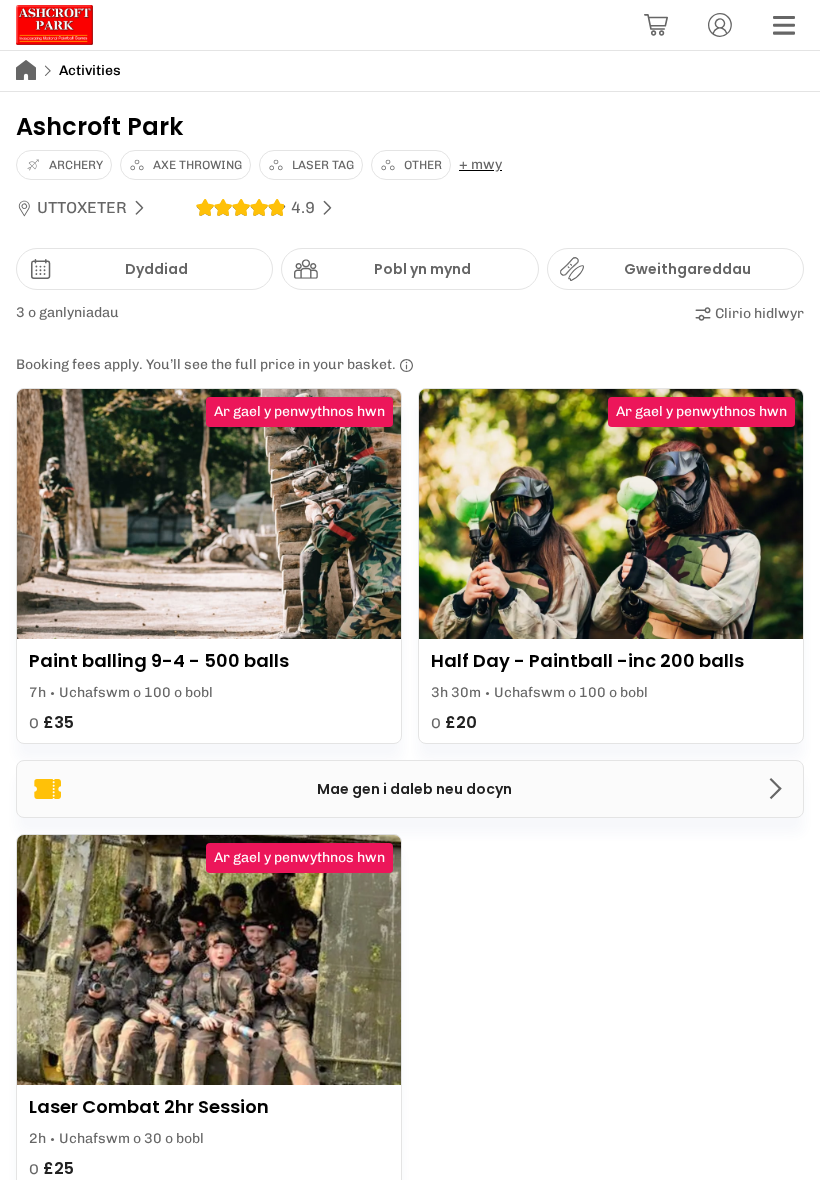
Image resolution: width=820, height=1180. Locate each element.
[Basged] (656, 25)
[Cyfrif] (720, 25)
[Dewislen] (784, 25)
